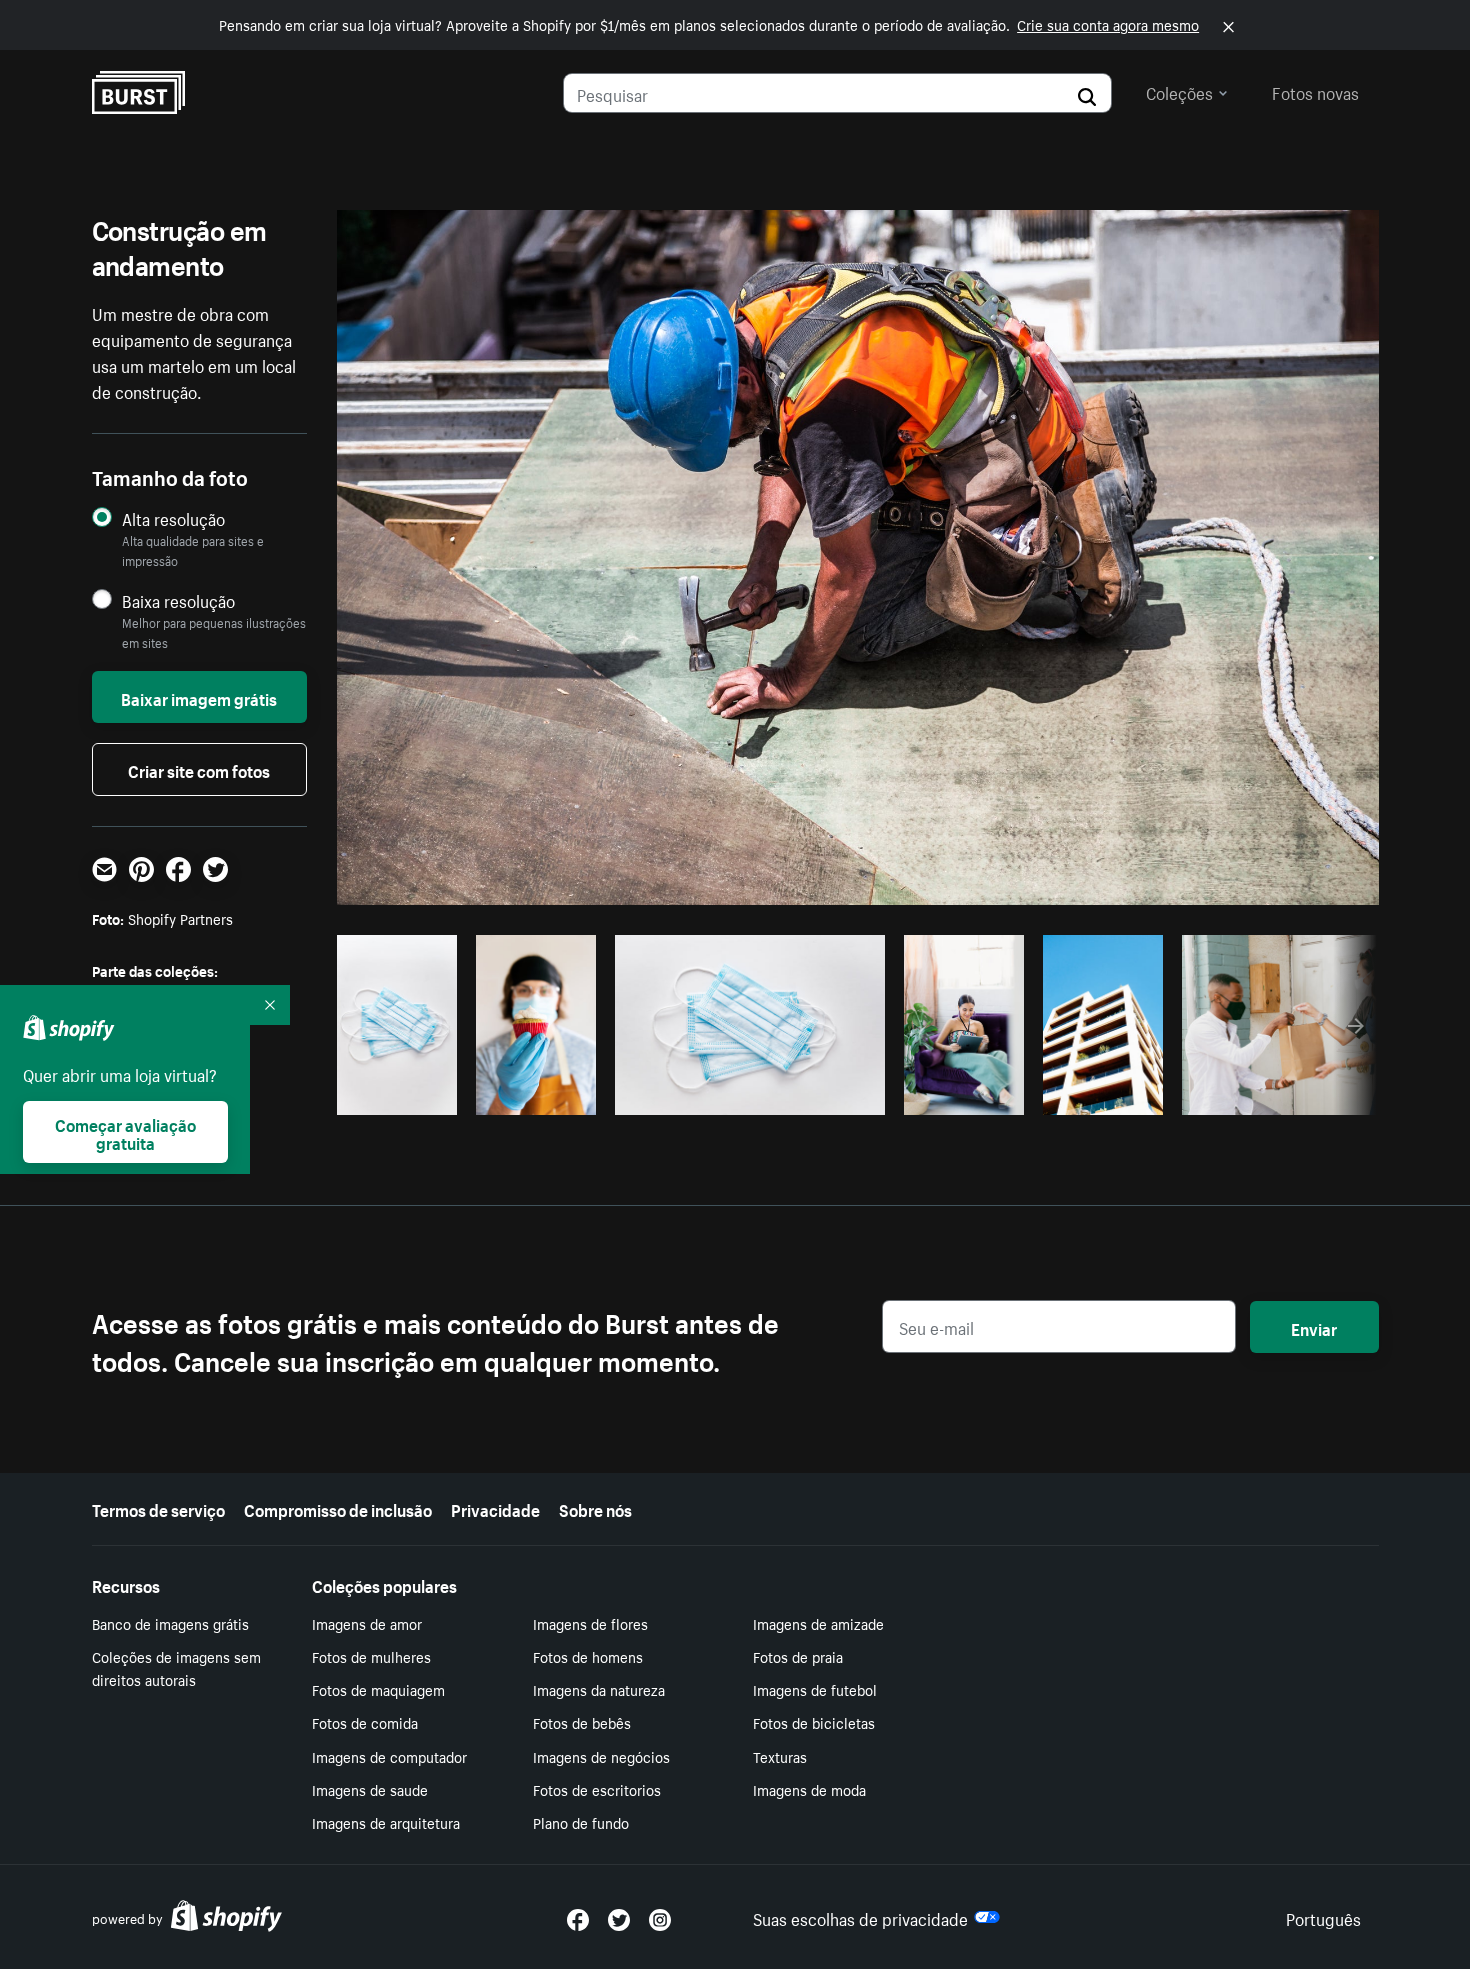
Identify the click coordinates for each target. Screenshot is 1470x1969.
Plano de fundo (581, 1822)
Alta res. (746, 1094)
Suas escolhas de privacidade (860, 1917)
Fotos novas (1315, 91)
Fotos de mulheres (371, 1656)
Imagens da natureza (599, 1689)
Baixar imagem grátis (199, 697)
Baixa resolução (178, 600)
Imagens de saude (370, 1789)
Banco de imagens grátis (170, 1623)
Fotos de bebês (582, 1722)
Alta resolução (173, 518)
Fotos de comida (365, 1722)
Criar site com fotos (199, 769)
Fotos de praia (798, 1656)
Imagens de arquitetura (386, 1822)
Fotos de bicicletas (814, 1722)
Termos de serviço (158, 1508)
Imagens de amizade (818, 1623)
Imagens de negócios (601, 1756)
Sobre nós (595, 1508)
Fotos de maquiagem (378, 1689)
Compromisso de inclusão (338, 1508)
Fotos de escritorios (597, 1789)
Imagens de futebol (815, 1689)
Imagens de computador (389, 1756)
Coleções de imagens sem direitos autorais (176, 1667)
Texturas (780, 1756)
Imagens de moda (809, 1789)
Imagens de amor (367, 1623)
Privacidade (495, 1508)
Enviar (1314, 1327)
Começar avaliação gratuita (125, 1132)
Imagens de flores (590, 1623)
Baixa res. (408, 1094)
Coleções (1179, 91)
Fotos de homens (588, 1656)
